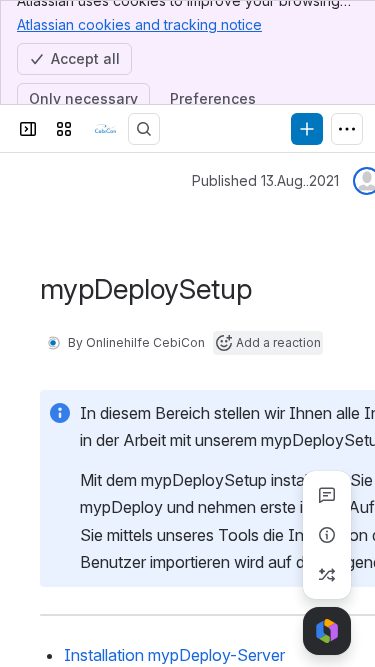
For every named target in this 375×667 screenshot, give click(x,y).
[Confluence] (104, 129)
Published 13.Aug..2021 (265, 180)
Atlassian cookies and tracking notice (139, 24)
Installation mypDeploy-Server (174, 655)
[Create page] (327, 575)
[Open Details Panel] (327, 535)
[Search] (144, 129)
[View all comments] (327, 495)
